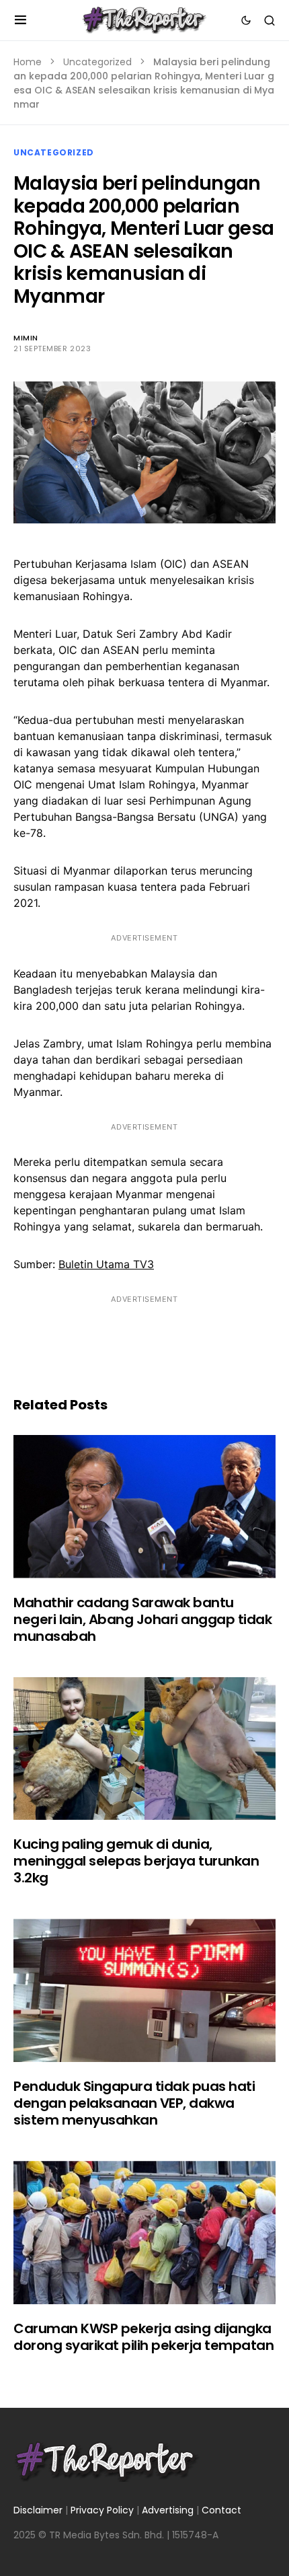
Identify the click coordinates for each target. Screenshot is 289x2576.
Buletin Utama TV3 (106, 1264)
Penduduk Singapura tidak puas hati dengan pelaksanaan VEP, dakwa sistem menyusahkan (134, 2103)
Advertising (168, 2510)
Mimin (26, 338)
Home (28, 62)
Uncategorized (97, 62)
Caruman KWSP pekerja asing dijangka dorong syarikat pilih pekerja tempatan (143, 2337)
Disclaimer (38, 2510)
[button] (20, 20)
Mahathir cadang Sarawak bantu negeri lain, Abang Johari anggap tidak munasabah (142, 1619)
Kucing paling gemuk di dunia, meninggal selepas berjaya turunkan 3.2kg (136, 1861)
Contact (221, 2510)
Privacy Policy (102, 2510)
